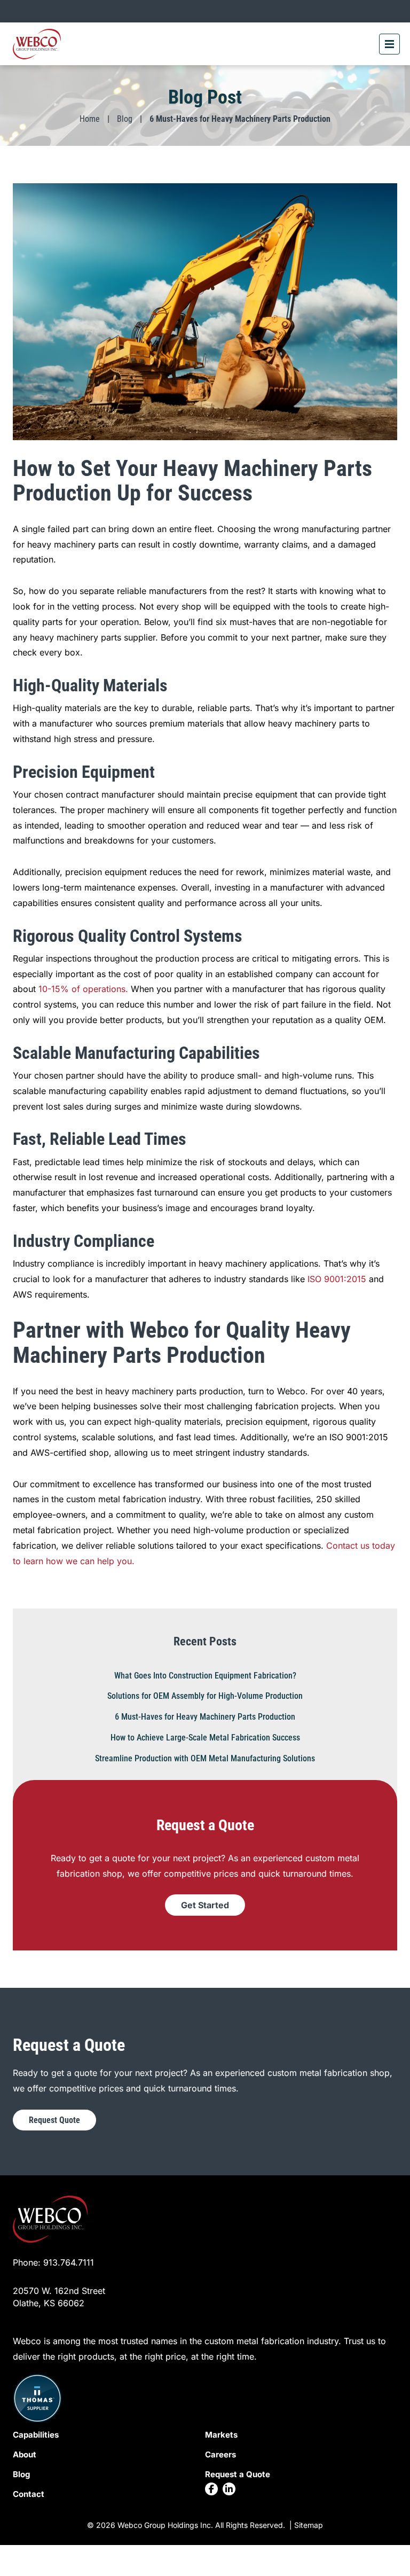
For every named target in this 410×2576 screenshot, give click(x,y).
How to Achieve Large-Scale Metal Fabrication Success (205, 1738)
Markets (221, 2435)
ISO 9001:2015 (337, 1279)
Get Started (205, 1905)
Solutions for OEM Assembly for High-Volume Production (205, 1696)
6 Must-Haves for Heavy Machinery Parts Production (205, 1717)
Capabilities (36, 2435)
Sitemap (309, 2525)
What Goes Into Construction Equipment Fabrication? (205, 1676)
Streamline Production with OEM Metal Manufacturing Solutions (205, 1758)
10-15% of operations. (83, 989)
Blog (125, 119)
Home (90, 119)
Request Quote (54, 2120)
